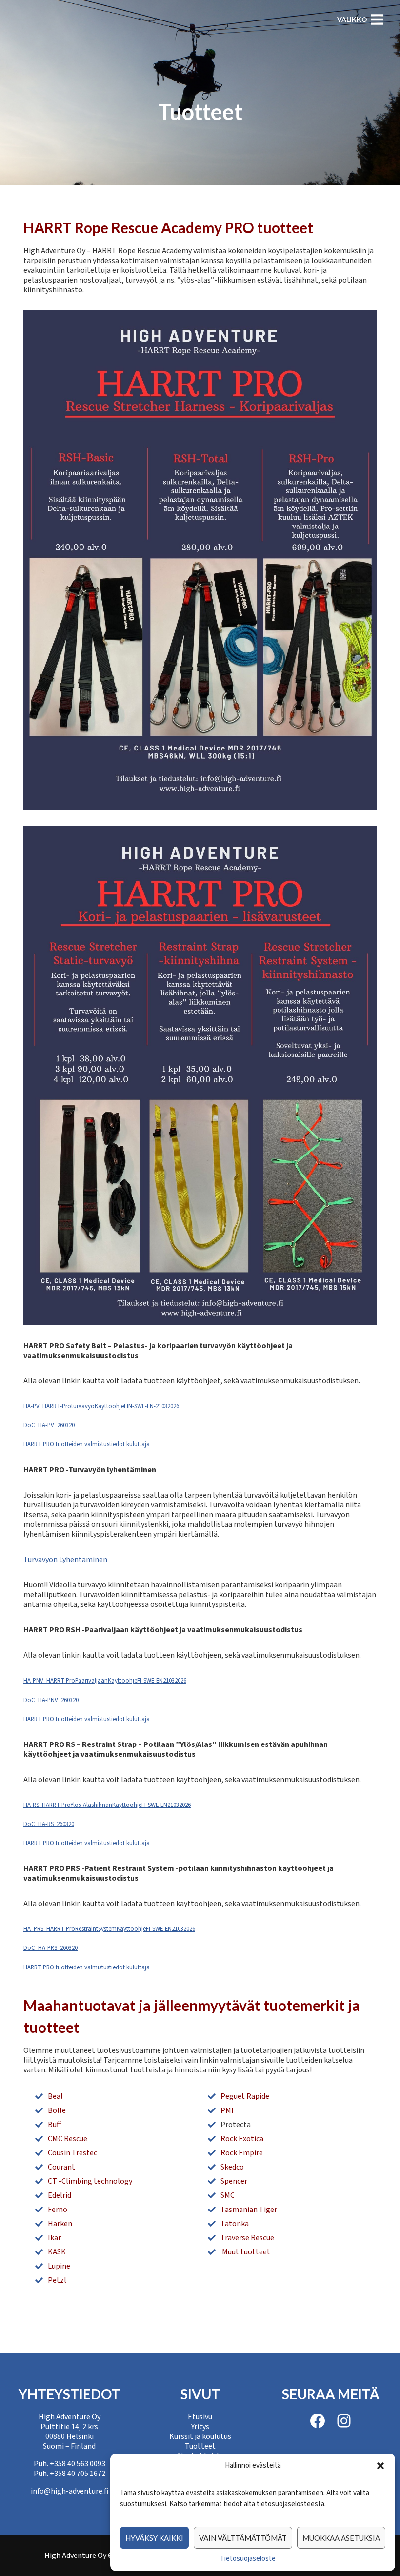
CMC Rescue (68, 2139)
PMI (227, 2110)
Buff (54, 2125)
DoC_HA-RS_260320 (49, 1824)
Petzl (57, 2280)
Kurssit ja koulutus (200, 2436)
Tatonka (235, 2224)
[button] (380, 2466)
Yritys (200, 2427)
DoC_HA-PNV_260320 (51, 1700)
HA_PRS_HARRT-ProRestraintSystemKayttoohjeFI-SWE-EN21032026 (109, 1929)
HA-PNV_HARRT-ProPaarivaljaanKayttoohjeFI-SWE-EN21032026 (105, 1681)
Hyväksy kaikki (154, 2538)
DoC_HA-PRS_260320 (50, 1948)
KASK (57, 2252)
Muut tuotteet (245, 2252)
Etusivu (200, 2417)
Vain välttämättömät (243, 2538)
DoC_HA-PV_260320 (49, 1425)
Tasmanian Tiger (249, 2210)
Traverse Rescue (247, 2238)
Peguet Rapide (245, 2096)
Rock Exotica (242, 2139)
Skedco (232, 2167)
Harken (60, 2224)
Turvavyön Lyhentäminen (65, 1560)
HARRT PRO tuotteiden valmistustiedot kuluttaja (87, 1444)
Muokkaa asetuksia (341, 2538)
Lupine (59, 2266)
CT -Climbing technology (90, 2181)
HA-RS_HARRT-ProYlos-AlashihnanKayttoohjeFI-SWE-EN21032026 (107, 1805)
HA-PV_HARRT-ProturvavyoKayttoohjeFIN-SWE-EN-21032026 (101, 1406)
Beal (55, 2096)
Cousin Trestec (72, 2153)
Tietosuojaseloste (248, 2559)
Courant (61, 2167)
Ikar (54, 2238)
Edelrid (60, 2195)
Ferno (58, 2210)
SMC (228, 2195)
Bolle (57, 2110)
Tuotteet (200, 2446)
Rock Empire (242, 2153)
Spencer (234, 2181)
